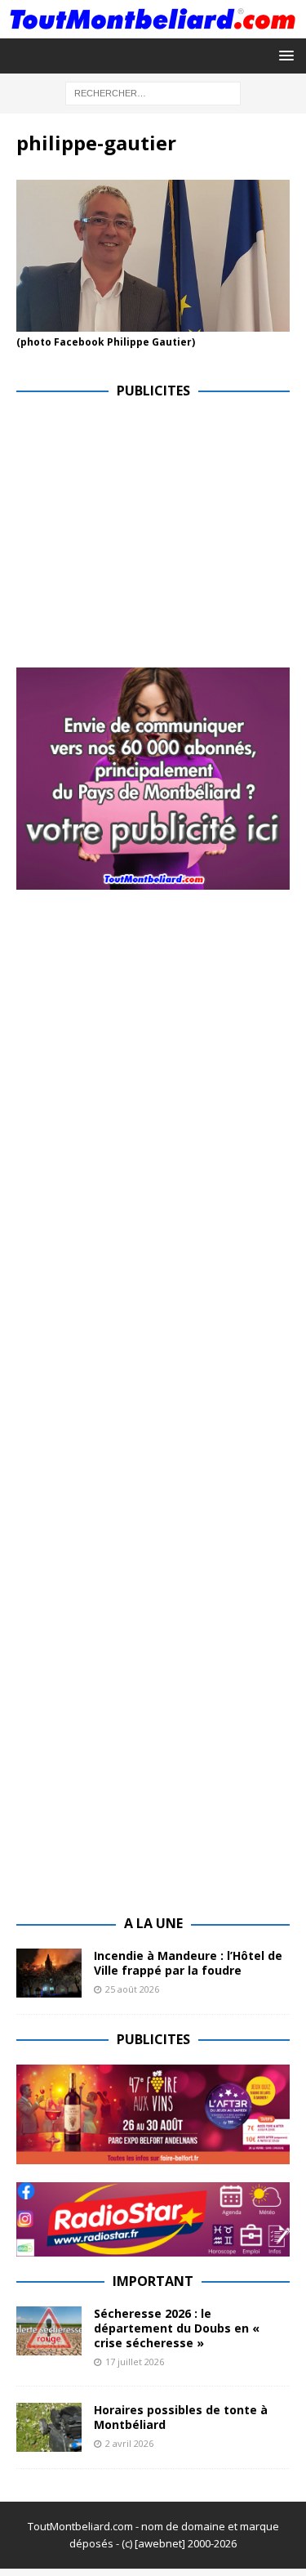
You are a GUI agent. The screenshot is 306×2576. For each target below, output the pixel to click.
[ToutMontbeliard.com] (153, 28)
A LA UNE (153, 1923)
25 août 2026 (132, 1989)
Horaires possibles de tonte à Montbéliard (181, 2417)
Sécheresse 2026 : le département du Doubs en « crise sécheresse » (177, 2328)
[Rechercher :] (153, 92)
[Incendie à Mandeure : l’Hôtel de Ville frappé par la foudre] (49, 1973)
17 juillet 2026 (135, 2362)
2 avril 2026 (129, 2443)
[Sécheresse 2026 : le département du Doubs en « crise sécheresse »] (49, 2331)
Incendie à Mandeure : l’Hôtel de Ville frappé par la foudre (188, 1963)
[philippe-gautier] (153, 322)
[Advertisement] (153, 530)
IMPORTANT (153, 2281)
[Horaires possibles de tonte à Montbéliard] (49, 2427)
